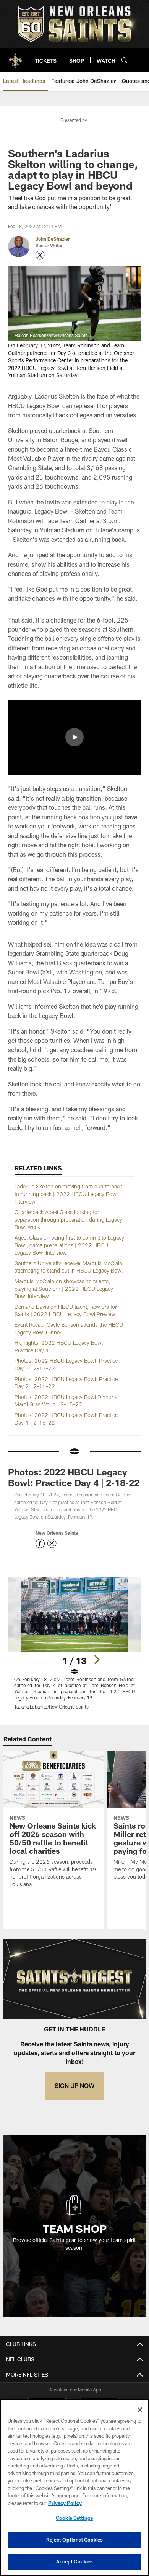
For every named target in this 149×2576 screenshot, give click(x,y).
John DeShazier (53, 239)
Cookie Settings (74, 2518)
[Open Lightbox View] (74, 1643)
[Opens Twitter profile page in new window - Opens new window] (40, 255)
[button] (74, 737)
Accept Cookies (75, 2561)
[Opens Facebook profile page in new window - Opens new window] (40, 1543)
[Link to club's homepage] (15, 57)
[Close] (140, 2410)
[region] (74, 2488)
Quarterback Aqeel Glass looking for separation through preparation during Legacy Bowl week (68, 1219)
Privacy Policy (65, 2503)
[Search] (125, 60)
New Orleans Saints (57, 1533)
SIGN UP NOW (74, 2086)
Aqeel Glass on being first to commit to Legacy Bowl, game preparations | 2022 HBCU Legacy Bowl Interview (69, 1245)
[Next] (97, 1660)
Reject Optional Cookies (75, 2540)
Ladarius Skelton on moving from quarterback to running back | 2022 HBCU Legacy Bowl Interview (68, 1194)
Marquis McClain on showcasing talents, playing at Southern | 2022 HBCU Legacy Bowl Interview (64, 1289)
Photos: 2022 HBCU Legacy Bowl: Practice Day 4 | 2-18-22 (74, 1477)
